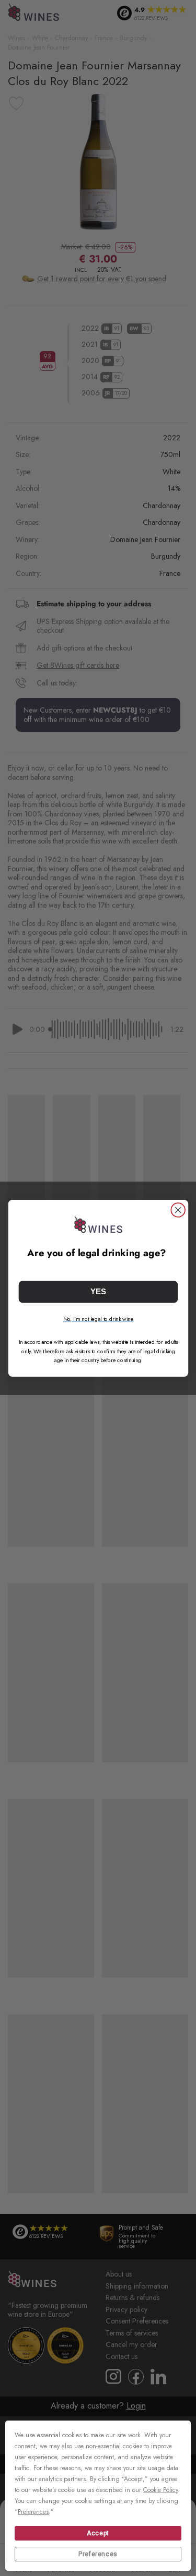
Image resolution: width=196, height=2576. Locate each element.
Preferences (98, 2554)
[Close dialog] (178, 1210)
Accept (98, 2533)
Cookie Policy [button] (160, 2490)
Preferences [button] (33, 2512)
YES (98, 1291)
